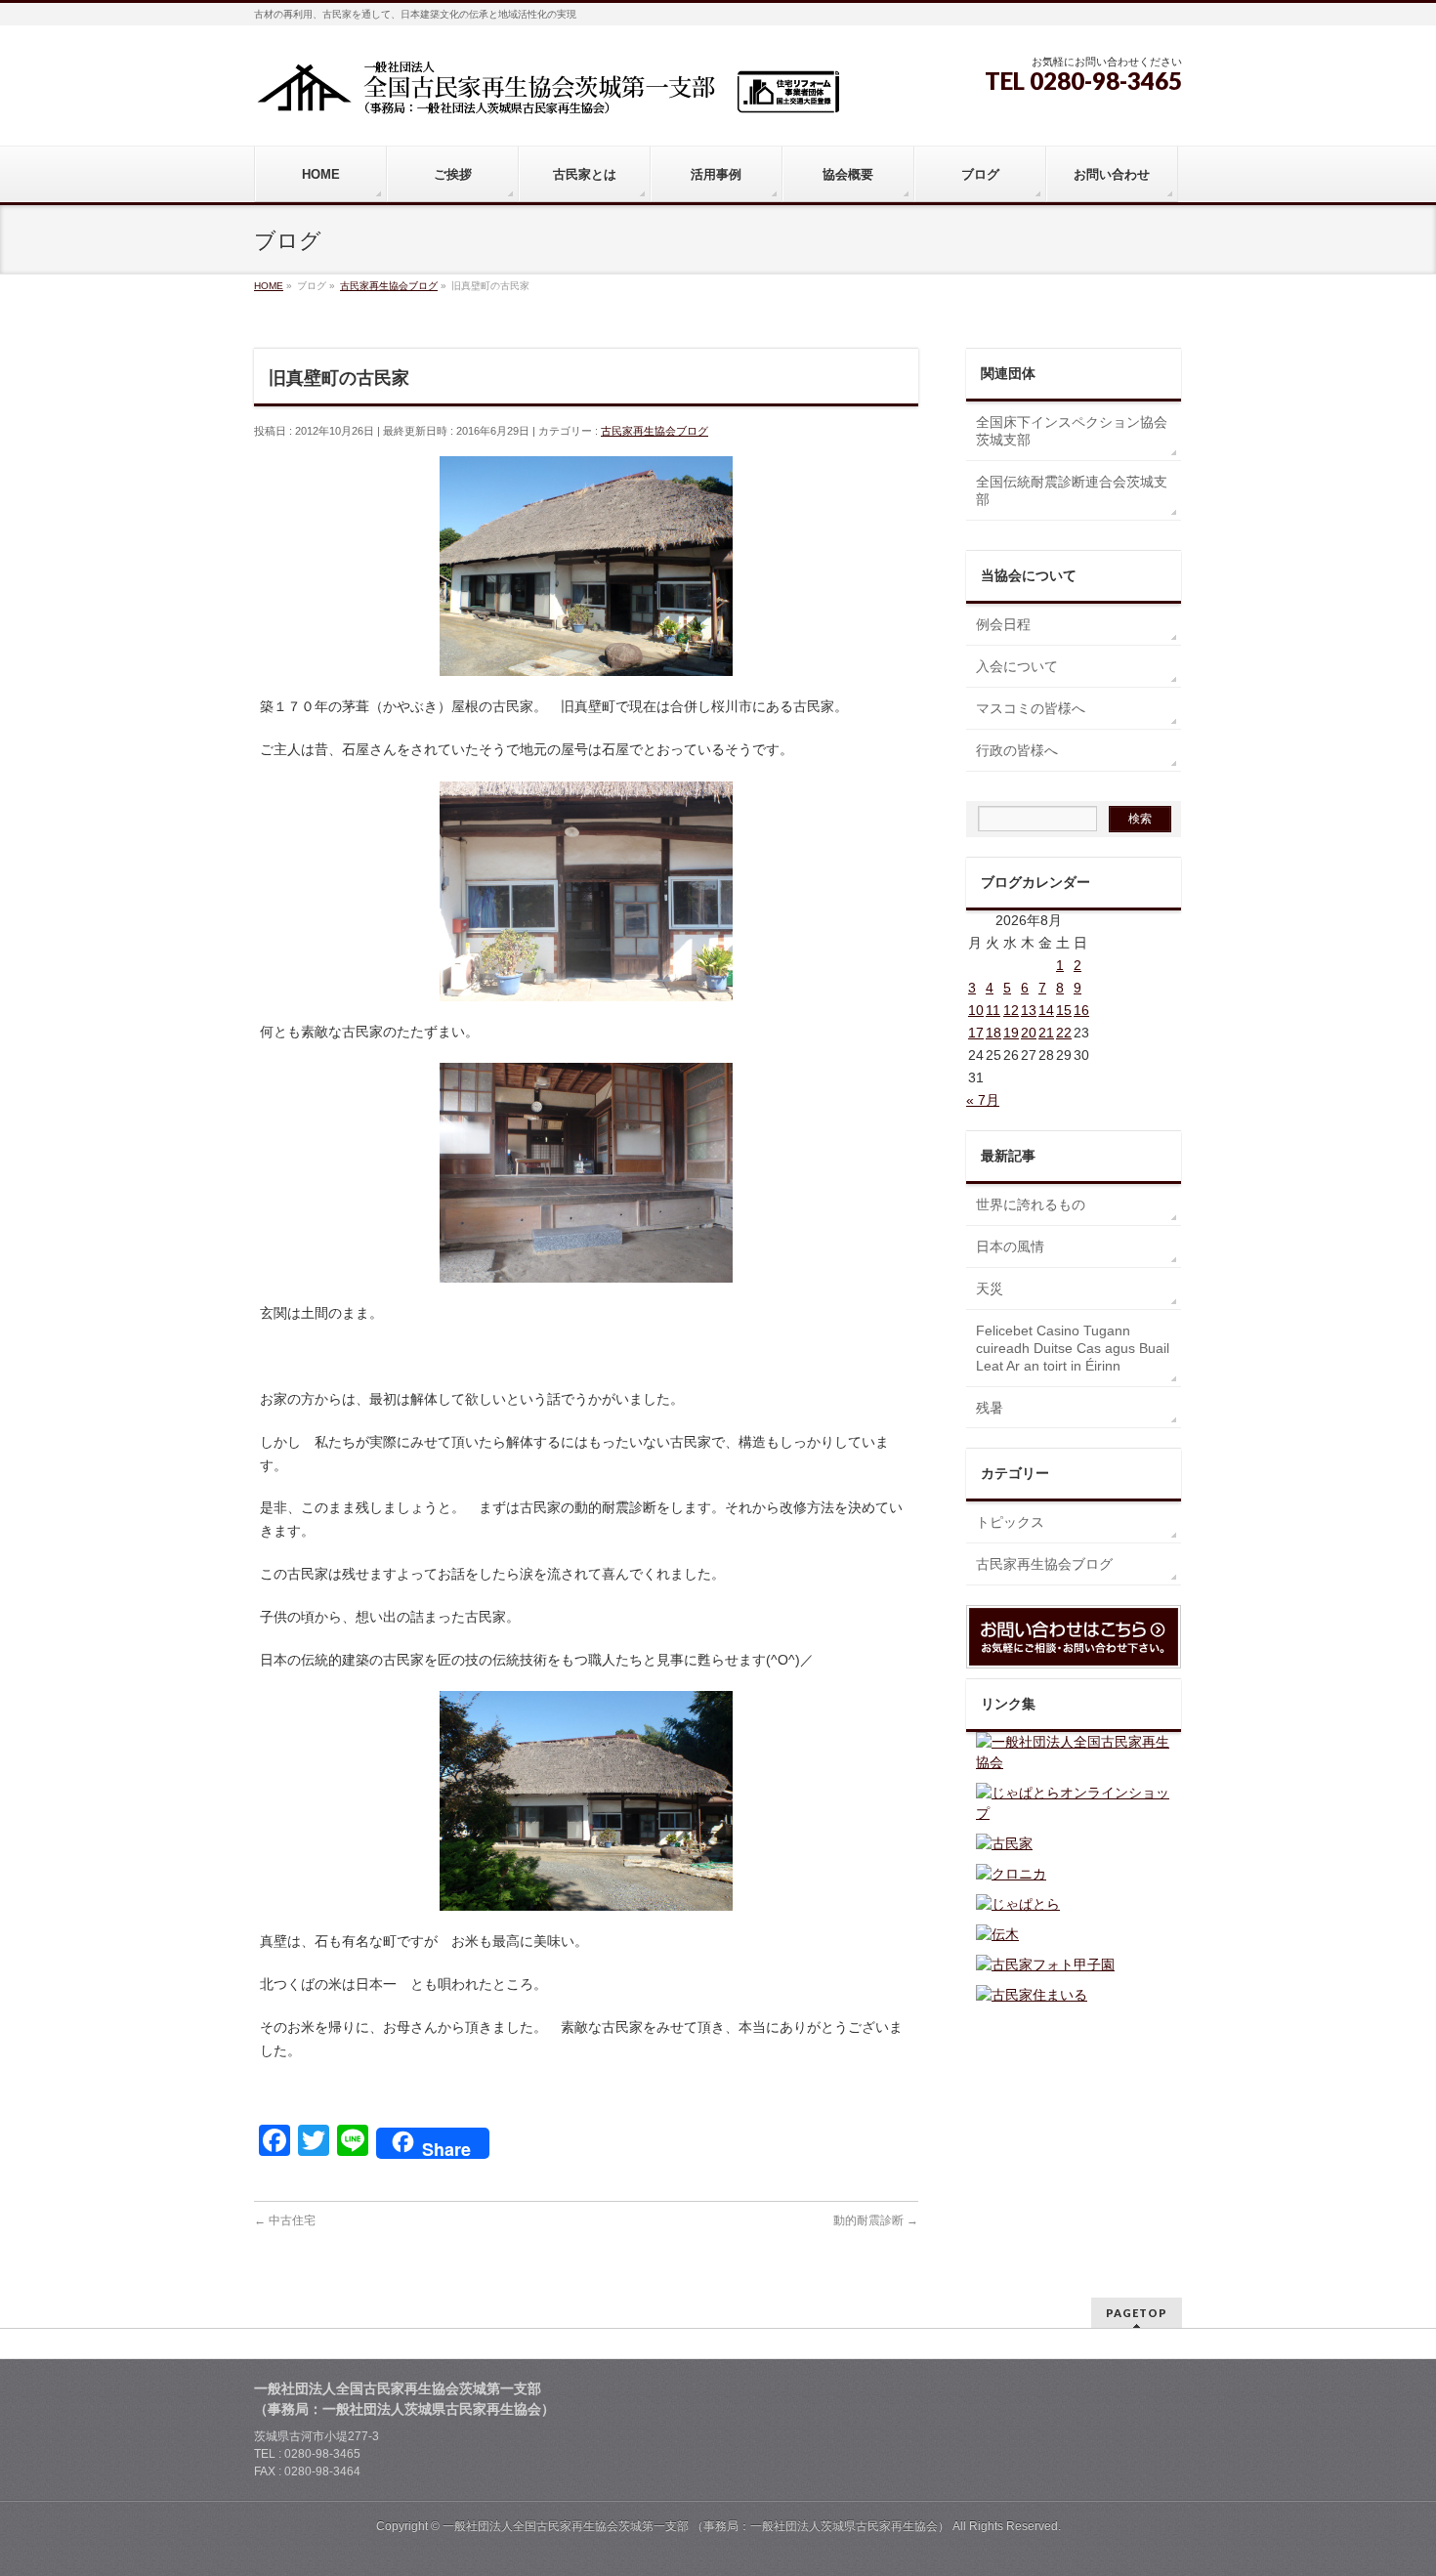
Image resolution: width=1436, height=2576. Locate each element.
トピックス (1010, 1522)
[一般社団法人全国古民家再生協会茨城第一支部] (547, 94)
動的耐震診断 (876, 2220)
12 (1011, 1010)
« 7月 (983, 1100)
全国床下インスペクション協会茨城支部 (1072, 431)
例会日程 (1003, 624)
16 (1081, 1010)
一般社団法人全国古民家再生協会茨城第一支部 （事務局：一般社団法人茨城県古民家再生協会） (696, 2526)
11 (993, 1010)
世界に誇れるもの (1031, 1204)
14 (1046, 1010)
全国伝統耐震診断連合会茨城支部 (1072, 490)
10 (976, 1010)
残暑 (990, 1408)
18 (993, 1033)
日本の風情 (1010, 1246)
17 (976, 1033)
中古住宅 (285, 2220)
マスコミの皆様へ (1031, 708)
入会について (1017, 666)
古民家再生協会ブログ (655, 431)
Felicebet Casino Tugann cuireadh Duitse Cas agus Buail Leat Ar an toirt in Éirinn (1073, 1348)
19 (1011, 1033)
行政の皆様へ (1017, 750)
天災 (990, 1288)
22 (1064, 1033)
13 (1029, 1010)
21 (1046, 1033)
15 (1064, 1010)
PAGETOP (1137, 2313)
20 (1029, 1033)
